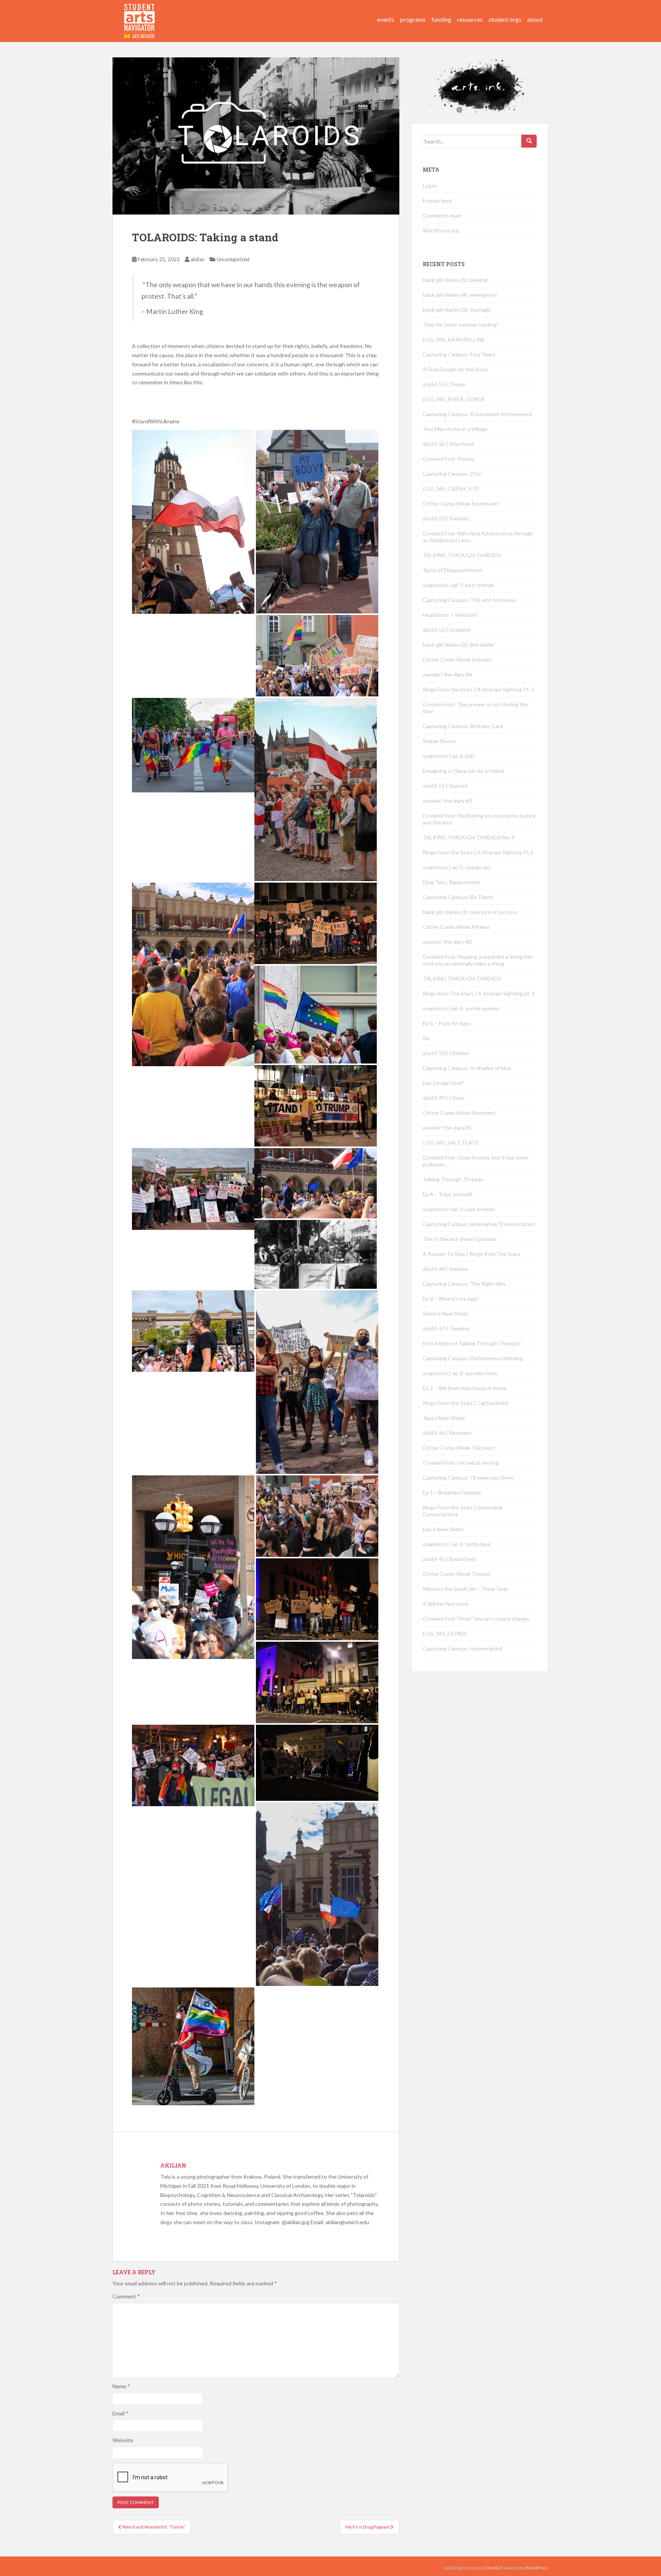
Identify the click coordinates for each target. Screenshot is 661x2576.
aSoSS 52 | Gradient (447, 630)
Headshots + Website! (450, 615)
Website (123, 2440)
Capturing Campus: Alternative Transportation (479, 1224)
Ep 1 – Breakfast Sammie (452, 1492)
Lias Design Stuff (443, 1083)
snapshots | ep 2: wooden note (460, 1373)
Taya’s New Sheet (444, 1418)
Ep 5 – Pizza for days (447, 1023)
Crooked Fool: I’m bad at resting (461, 1463)
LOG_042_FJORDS (445, 1634)
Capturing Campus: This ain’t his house (469, 600)
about (535, 19)
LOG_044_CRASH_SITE (451, 489)
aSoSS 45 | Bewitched (449, 1559)
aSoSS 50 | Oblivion (446, 1053)
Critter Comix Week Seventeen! (461, 503)
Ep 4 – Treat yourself (448, 1194)
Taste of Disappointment (453, 570)
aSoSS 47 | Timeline (446, 1328)
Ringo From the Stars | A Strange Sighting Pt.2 (478, 852)
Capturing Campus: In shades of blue (467, 1068)
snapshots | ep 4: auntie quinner (461, 1008)
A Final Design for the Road (455, 369)
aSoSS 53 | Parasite (446, 518)
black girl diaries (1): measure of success (470, 912)
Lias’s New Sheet (443, 1529)
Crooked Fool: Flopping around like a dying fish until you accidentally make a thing (478, 960)
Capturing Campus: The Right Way (464, 1284)
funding (441, 19)
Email (120, 2413)
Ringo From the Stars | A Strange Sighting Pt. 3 (479, 689)
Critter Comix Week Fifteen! (457, 927)
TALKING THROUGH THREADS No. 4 (469, 837)
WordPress (537, 2568)
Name (121, 2386)
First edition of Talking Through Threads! (472, 1343)
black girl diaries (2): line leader (459, 645)
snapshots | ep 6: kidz (449, 756)
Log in (430, 186)
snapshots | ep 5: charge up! (457, 867)
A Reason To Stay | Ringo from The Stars (471, 1254)
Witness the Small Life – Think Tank (465, 1589)
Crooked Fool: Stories (449, 459)
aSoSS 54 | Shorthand (449, 444)
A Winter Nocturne (446, 1604)
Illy (426, 1038)
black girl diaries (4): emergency (460, 295)
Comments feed (442, 215)
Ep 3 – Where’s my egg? (451, 1299)
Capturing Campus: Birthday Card (463, 726)
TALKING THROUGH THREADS (462, 555)
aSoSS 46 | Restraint (447, 1433)
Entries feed (437, 201)
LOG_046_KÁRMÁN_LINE (454, 339)
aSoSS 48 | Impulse (445, 1269)
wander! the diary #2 (447, 942)
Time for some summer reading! (461, 324)
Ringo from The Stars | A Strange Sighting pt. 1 (479, 993)
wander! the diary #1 (447, 1128)
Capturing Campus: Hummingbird (462, 1648)
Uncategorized (233, 259)
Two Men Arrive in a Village (455, 429)
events (386, 19)
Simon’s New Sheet (446, 1313)
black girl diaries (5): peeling (455, 280)
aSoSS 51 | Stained (445, 786)
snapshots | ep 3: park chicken (459, 1209)
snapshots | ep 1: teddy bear (457, 1544)
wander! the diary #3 (447, 801)
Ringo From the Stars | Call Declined (465, 1403)
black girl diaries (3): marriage (457, 310)
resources (470, 19)
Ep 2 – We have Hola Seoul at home (465, 1388)
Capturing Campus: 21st (452, 474)
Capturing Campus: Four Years (459, 354)
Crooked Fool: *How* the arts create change (476, 1619)
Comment (126, 2296)
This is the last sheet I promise (460, 1239)
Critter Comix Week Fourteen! (459, 1113)
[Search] (529, 141)
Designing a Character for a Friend (463, 771)
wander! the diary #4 (447, 674)
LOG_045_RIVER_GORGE (454, 399)
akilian (198, 259)
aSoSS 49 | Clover (444, 1098)
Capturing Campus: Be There (458, 897)
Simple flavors (439, 741)
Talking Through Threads (453, 1179)
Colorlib (491, 2568)
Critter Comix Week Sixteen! (457, 659)
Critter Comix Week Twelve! (457, 1574)
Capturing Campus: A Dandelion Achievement (478, 414)
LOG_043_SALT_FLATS (451, 1142)
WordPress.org (441, 230)
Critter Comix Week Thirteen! (459, 1448)
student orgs (505, 19)
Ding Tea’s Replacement (452, 882)
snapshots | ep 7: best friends (458, 585)
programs (413, 19)
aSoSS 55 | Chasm (444, 384)
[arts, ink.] (140, 13)
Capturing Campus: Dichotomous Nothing (473, 1358)
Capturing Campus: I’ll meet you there (468, 1477)
